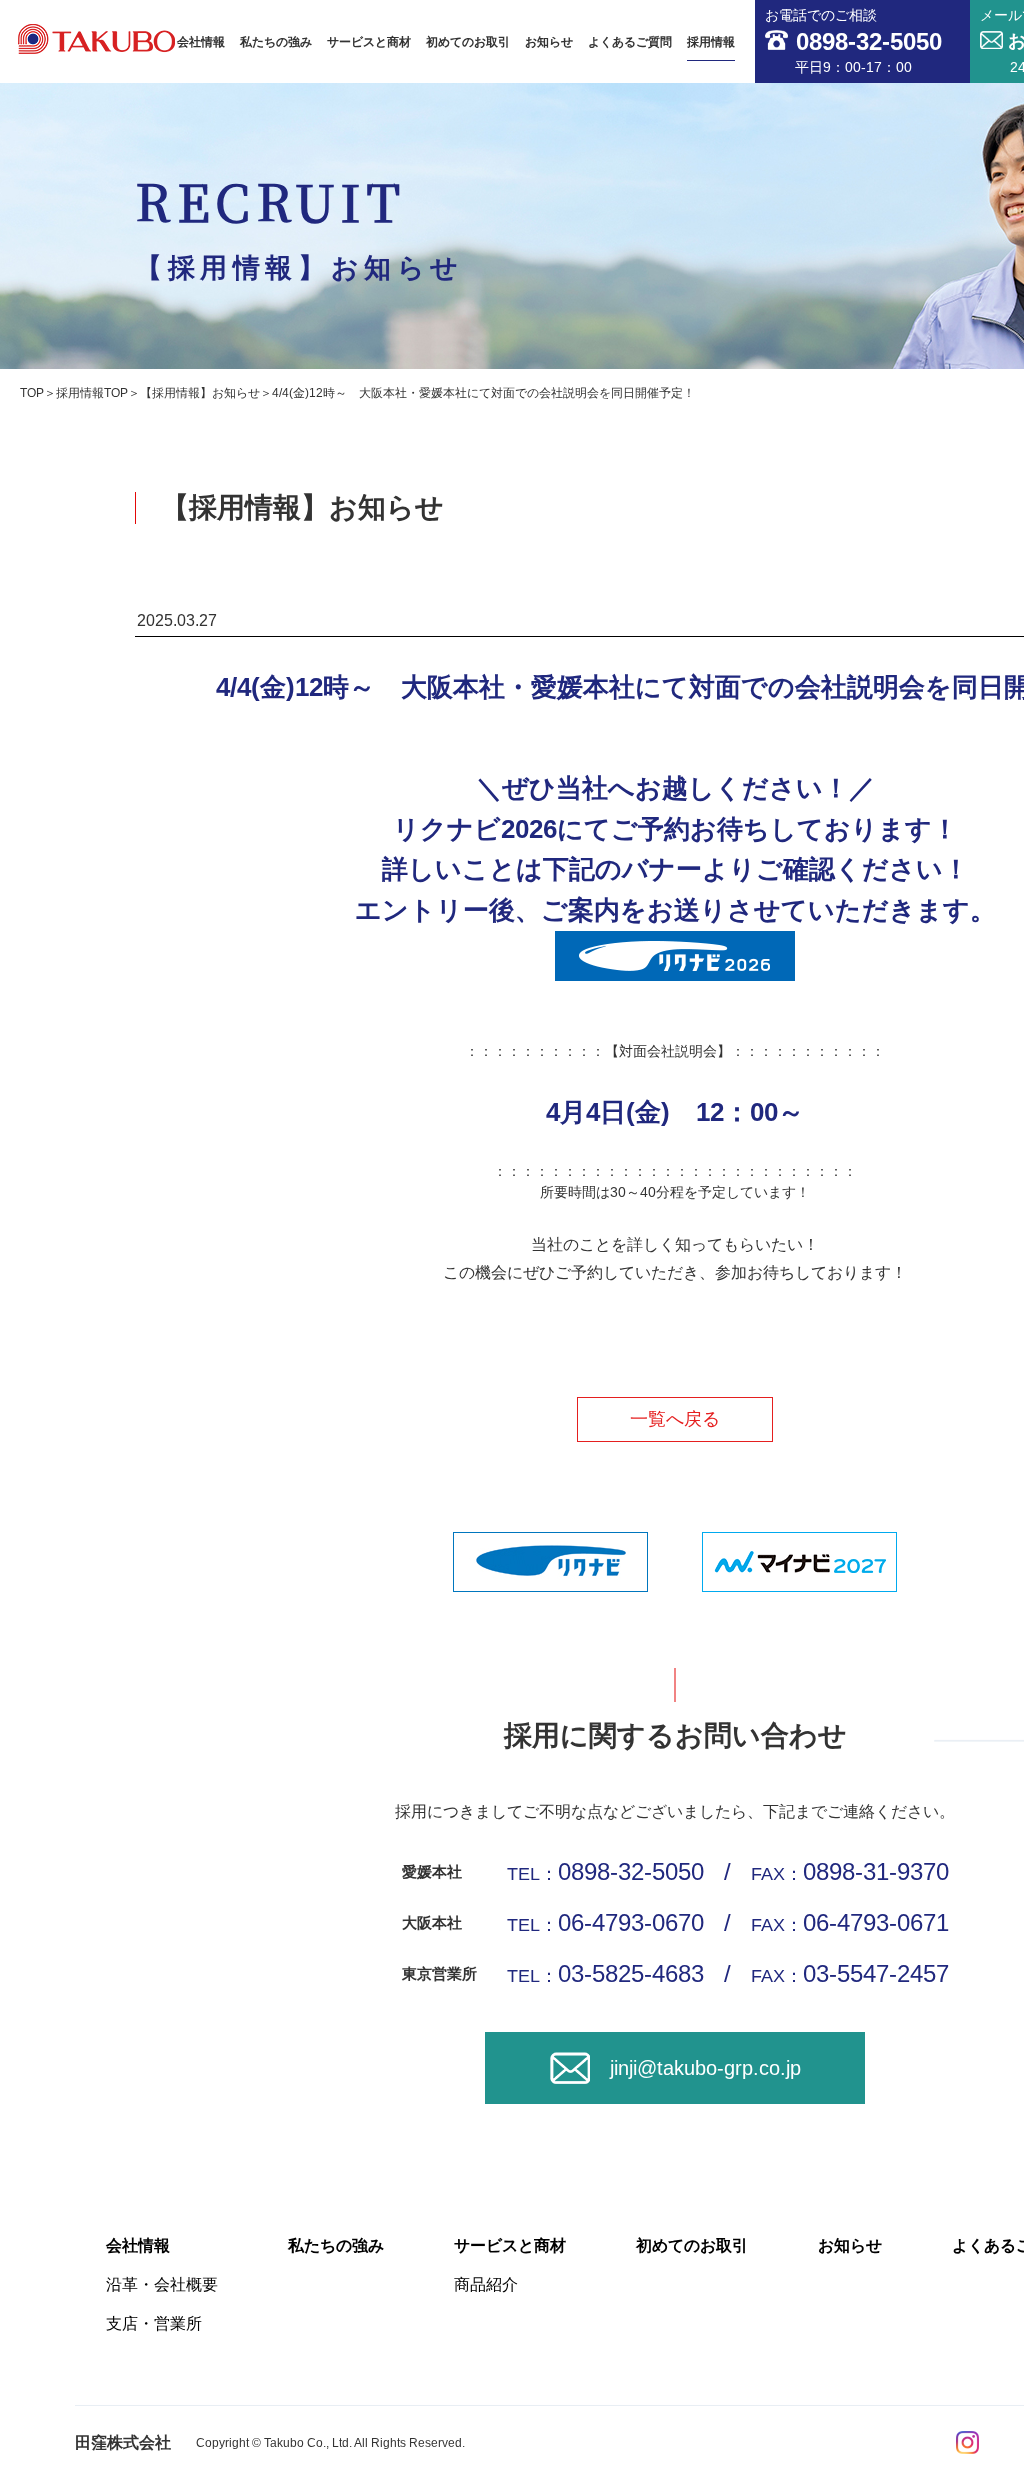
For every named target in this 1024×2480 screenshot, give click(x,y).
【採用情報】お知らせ (200, 393)
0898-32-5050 (631, 1871)
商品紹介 (486, 2284)
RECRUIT (299, 223)
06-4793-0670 (631, 1922)
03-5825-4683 (631, 1973)
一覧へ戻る (675, 1419)
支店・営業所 (154, 2323)
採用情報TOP (92, 393)
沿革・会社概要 (162, 2284)
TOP (32, 393)
